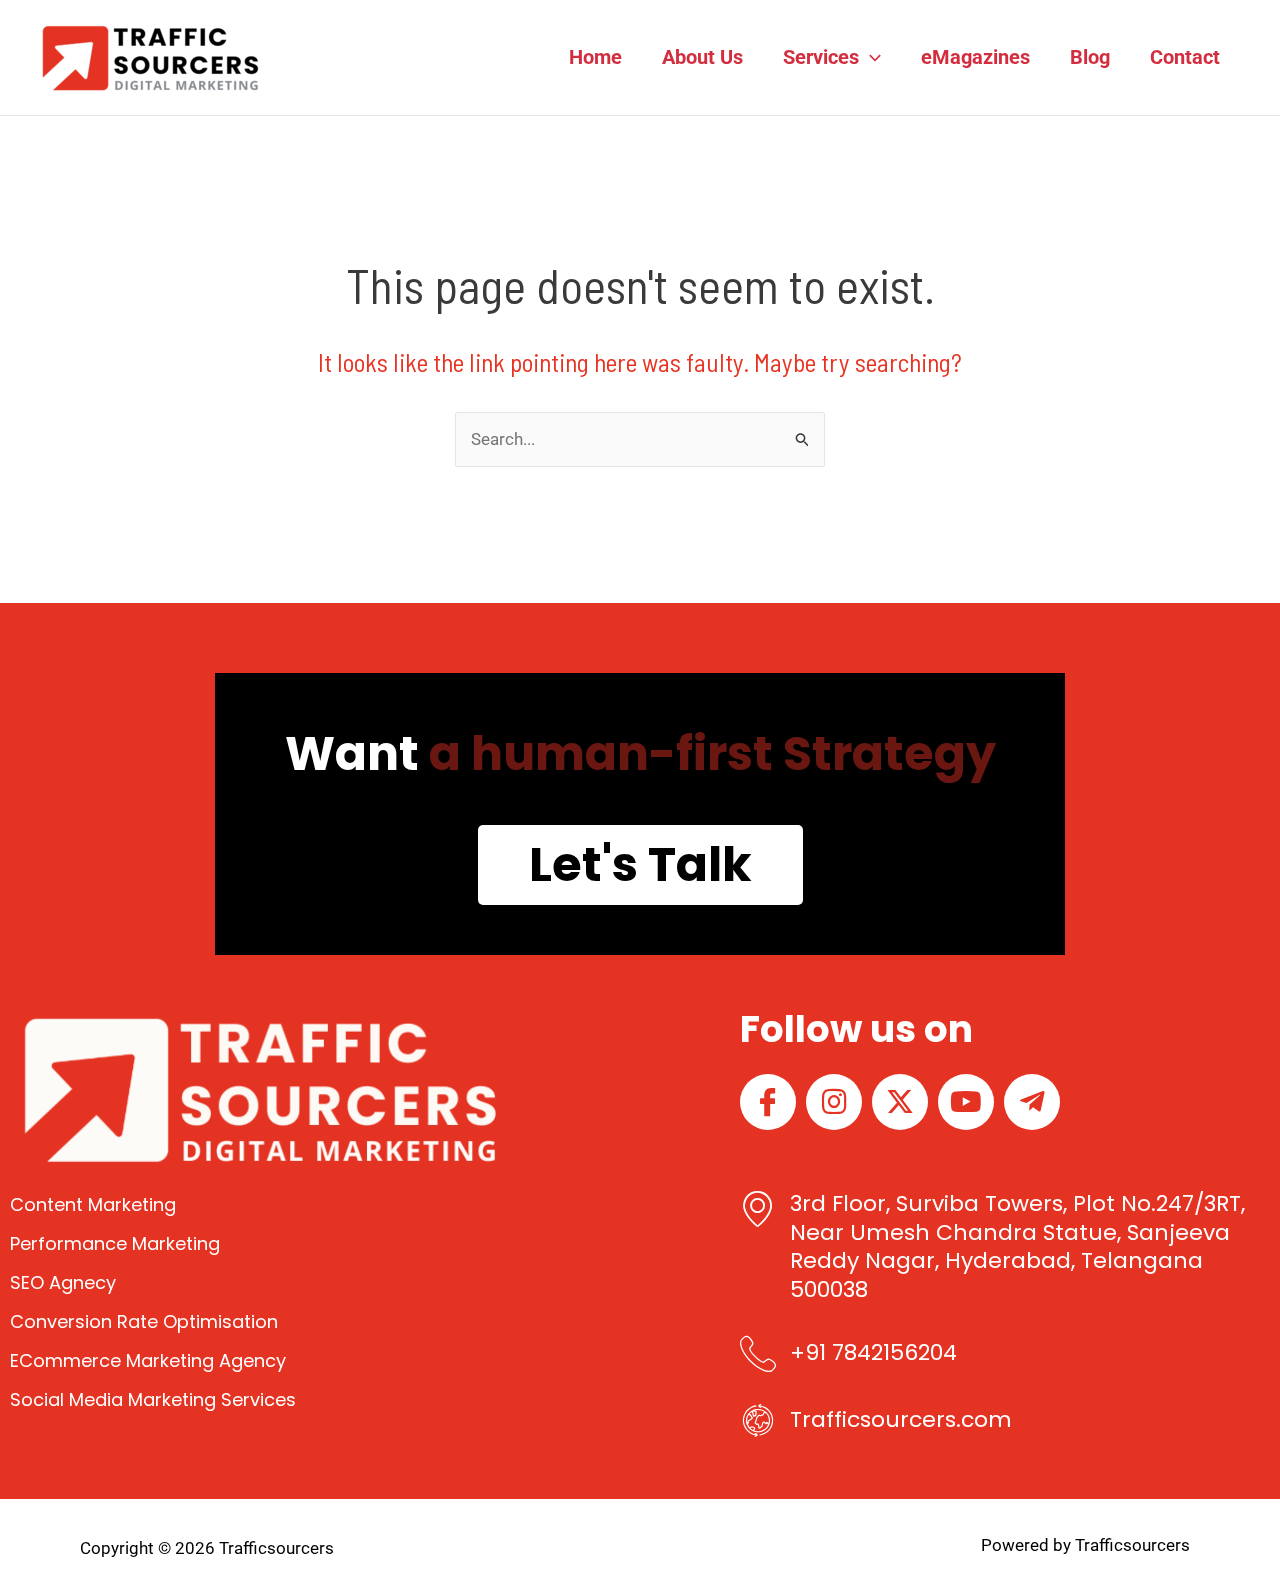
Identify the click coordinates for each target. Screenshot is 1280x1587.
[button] (870, 57)
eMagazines (975, 57)
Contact (1185, 57)
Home (595, 57)
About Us (702, 57)
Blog (1090, 57)
